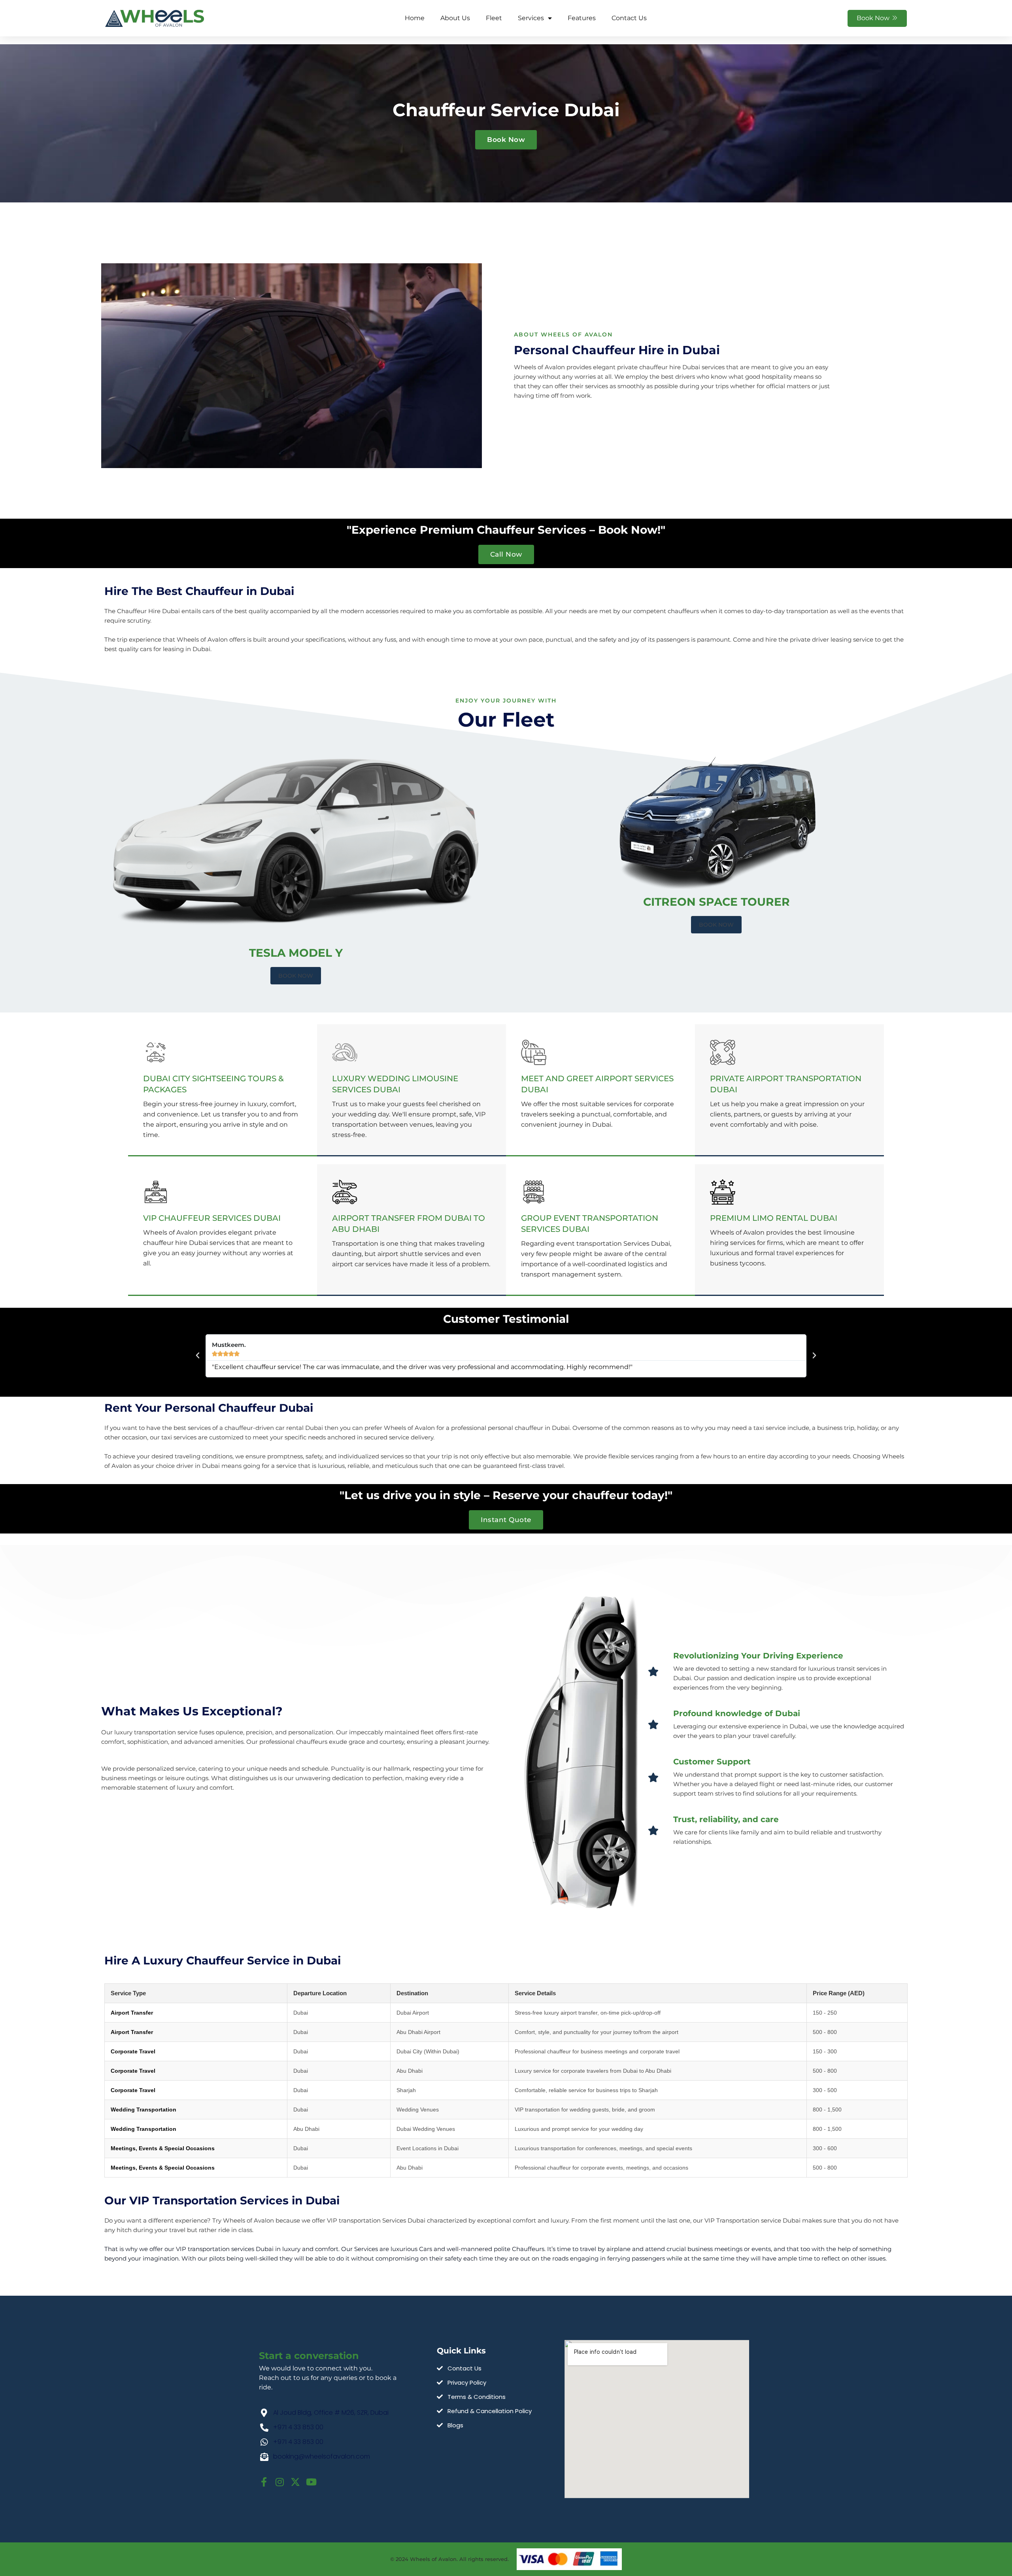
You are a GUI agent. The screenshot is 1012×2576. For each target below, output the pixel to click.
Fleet (494, 18)
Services (531, 18)
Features (582, 18)
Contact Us (629, 18)
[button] (198, 1356)
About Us (455, 18)
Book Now (716, 925)
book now (296, 976)
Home (415, 18)
